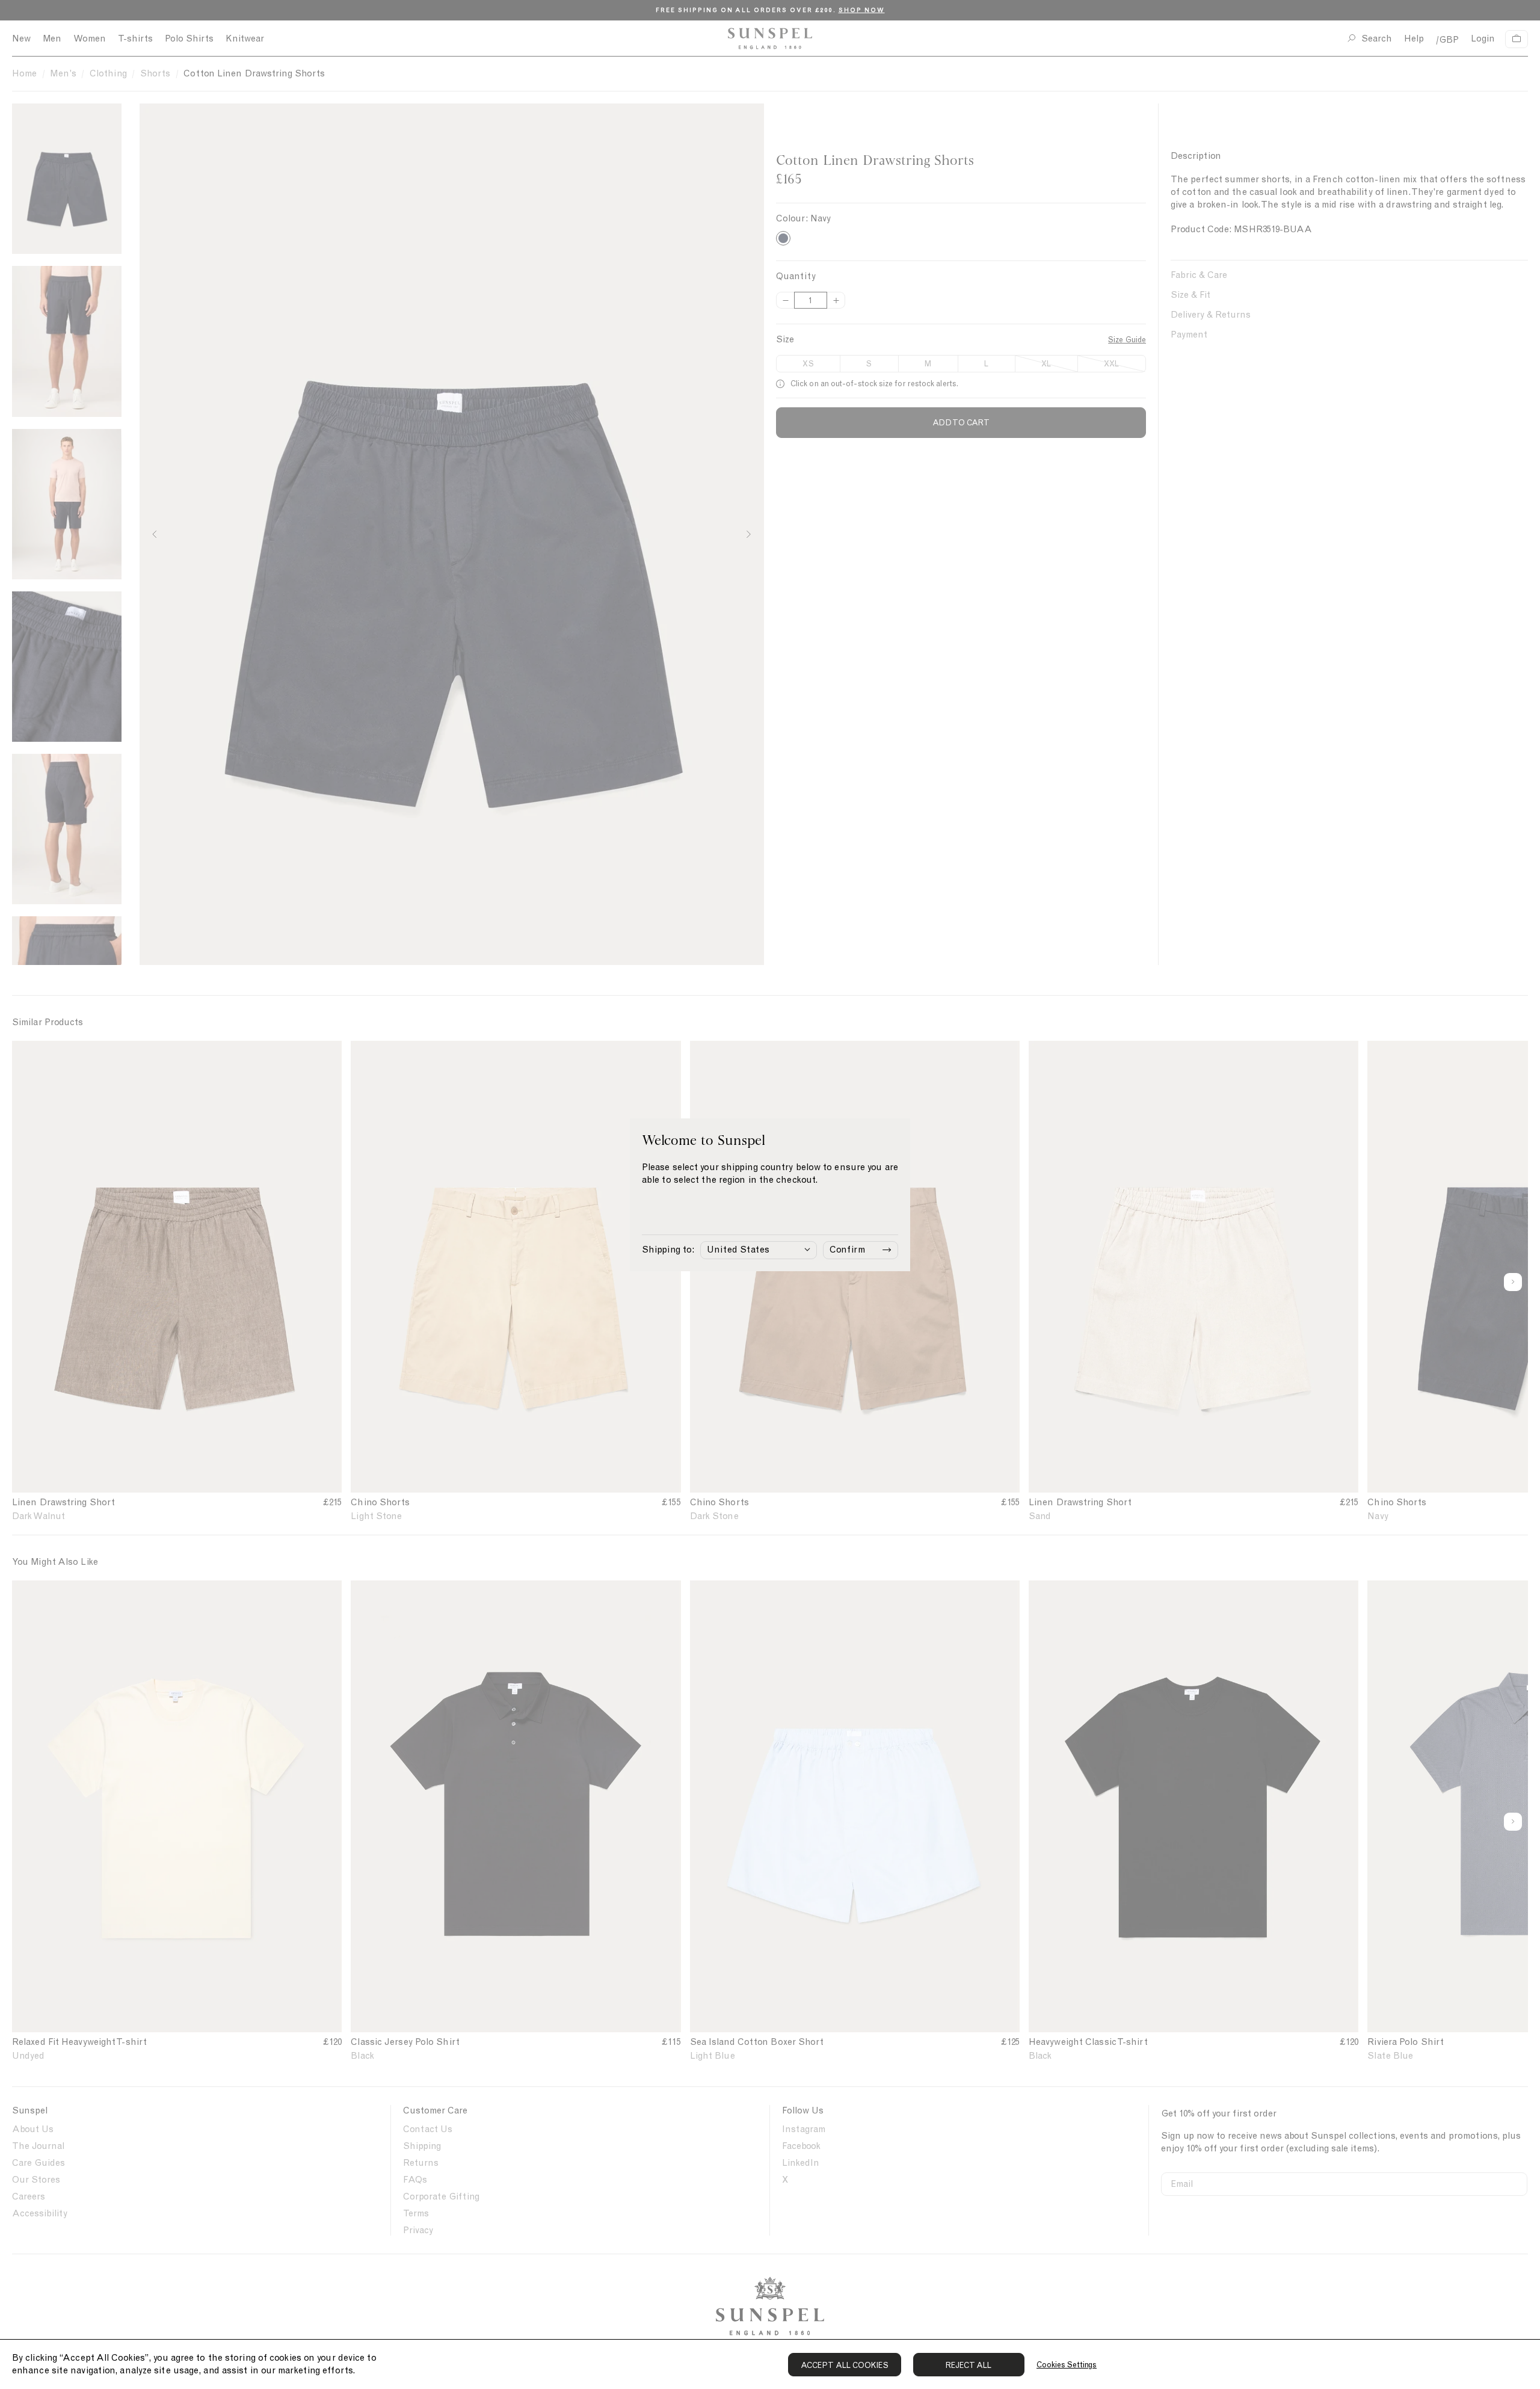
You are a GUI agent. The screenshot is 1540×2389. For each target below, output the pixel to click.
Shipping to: (668, 1250)
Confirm (847, 1250)
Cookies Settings (1067, 2365)
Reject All (969, 2365)
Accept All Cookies (845, 2365)
